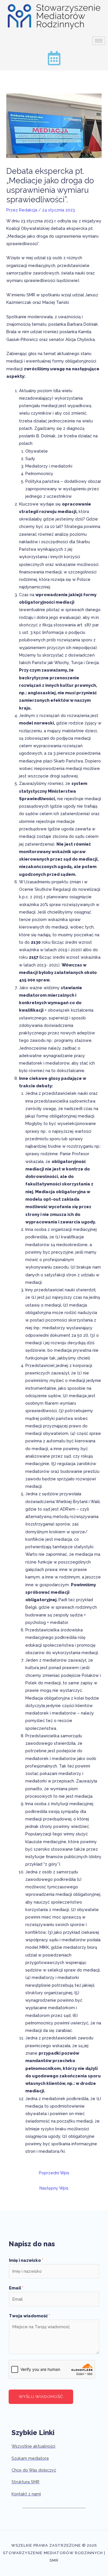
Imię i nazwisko (26, 2260)
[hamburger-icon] (99, 41)
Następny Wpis (54, 2188)
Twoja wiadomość (30, 2316)
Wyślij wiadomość (41, 2396)
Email (16, 2288)
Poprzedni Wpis (54, 2173)
